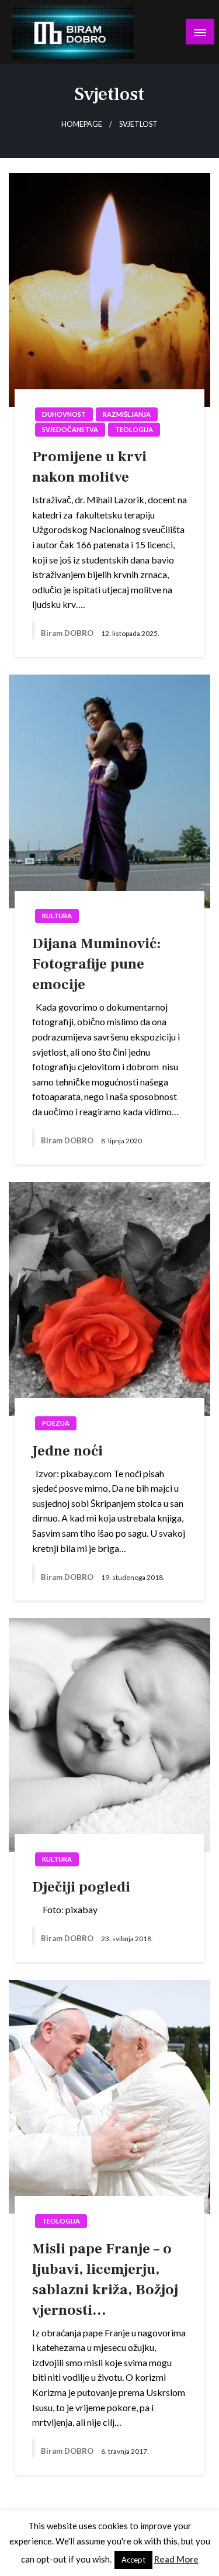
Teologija (134, 429)
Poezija (56, 1423)
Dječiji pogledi (81, 1887)
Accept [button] (133, 2560)
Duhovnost (64, 414)
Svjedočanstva (70, 429)
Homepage (82, 124)
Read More (176, 2559)
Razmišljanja (127, 414)
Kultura (57, 916)
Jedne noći (67, 1451)
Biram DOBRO (68, 633)
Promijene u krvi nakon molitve (89, 467)
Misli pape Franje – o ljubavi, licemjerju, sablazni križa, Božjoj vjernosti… (105, 2279)
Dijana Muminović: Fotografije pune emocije (96, 964)
